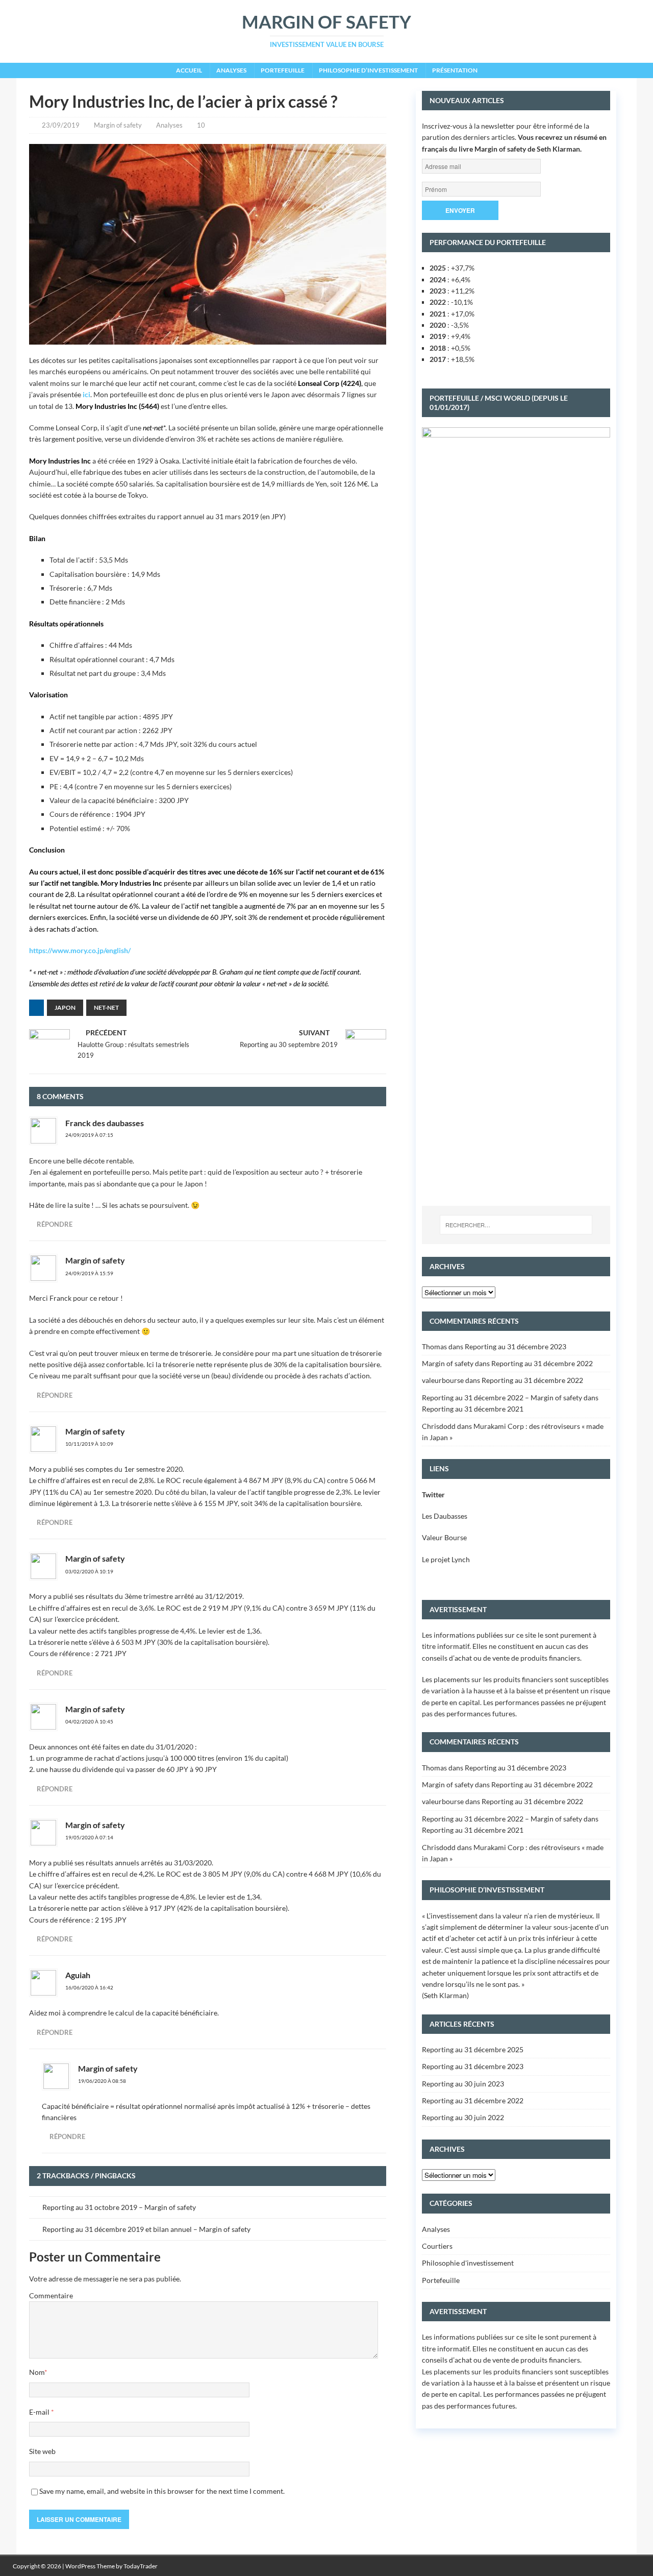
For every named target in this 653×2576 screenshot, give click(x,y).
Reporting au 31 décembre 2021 (473, 1409)
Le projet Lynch (446, 1559)
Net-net (106, 1007)
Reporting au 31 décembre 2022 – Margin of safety (502, 1398)
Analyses (231, 70)
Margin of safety (118, 125)
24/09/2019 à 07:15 (89, 1135)
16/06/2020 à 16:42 (89, 1987)
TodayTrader (141, 2566)
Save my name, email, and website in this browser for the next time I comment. (162, 2491)
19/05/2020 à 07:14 (89, 1837)
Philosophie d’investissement (368, 70)
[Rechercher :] (516, 1225)
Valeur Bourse (444, 1537)
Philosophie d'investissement (468, 2263)
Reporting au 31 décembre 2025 (473, 2049)
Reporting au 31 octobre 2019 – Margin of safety (119, 2207)
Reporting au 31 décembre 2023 (516, 1346)
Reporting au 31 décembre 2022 (542, 1363)
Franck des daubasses (105, 1123)
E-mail (40, 2412)
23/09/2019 (61, 125)
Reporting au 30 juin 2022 (463, 2117)
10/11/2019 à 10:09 (89, 1444)
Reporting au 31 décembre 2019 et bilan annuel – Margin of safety (146, 2229)
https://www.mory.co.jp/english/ (80, 950)
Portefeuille (283, 70)
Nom (37, 2372)
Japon (65, 1007)
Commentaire (51, 2295)
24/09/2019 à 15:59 (89, 1273)
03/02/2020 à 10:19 (89, 1571)
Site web (42, 2451)
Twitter (433, 1494)
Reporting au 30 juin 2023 (463, 2084)
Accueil (189, 70)
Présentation (455, 70)
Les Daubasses (445, 1516)
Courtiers (437, 2246)
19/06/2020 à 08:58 (102, 2081)
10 (201, 125)
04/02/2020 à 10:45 (89, 1721)
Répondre (55, 1224)
